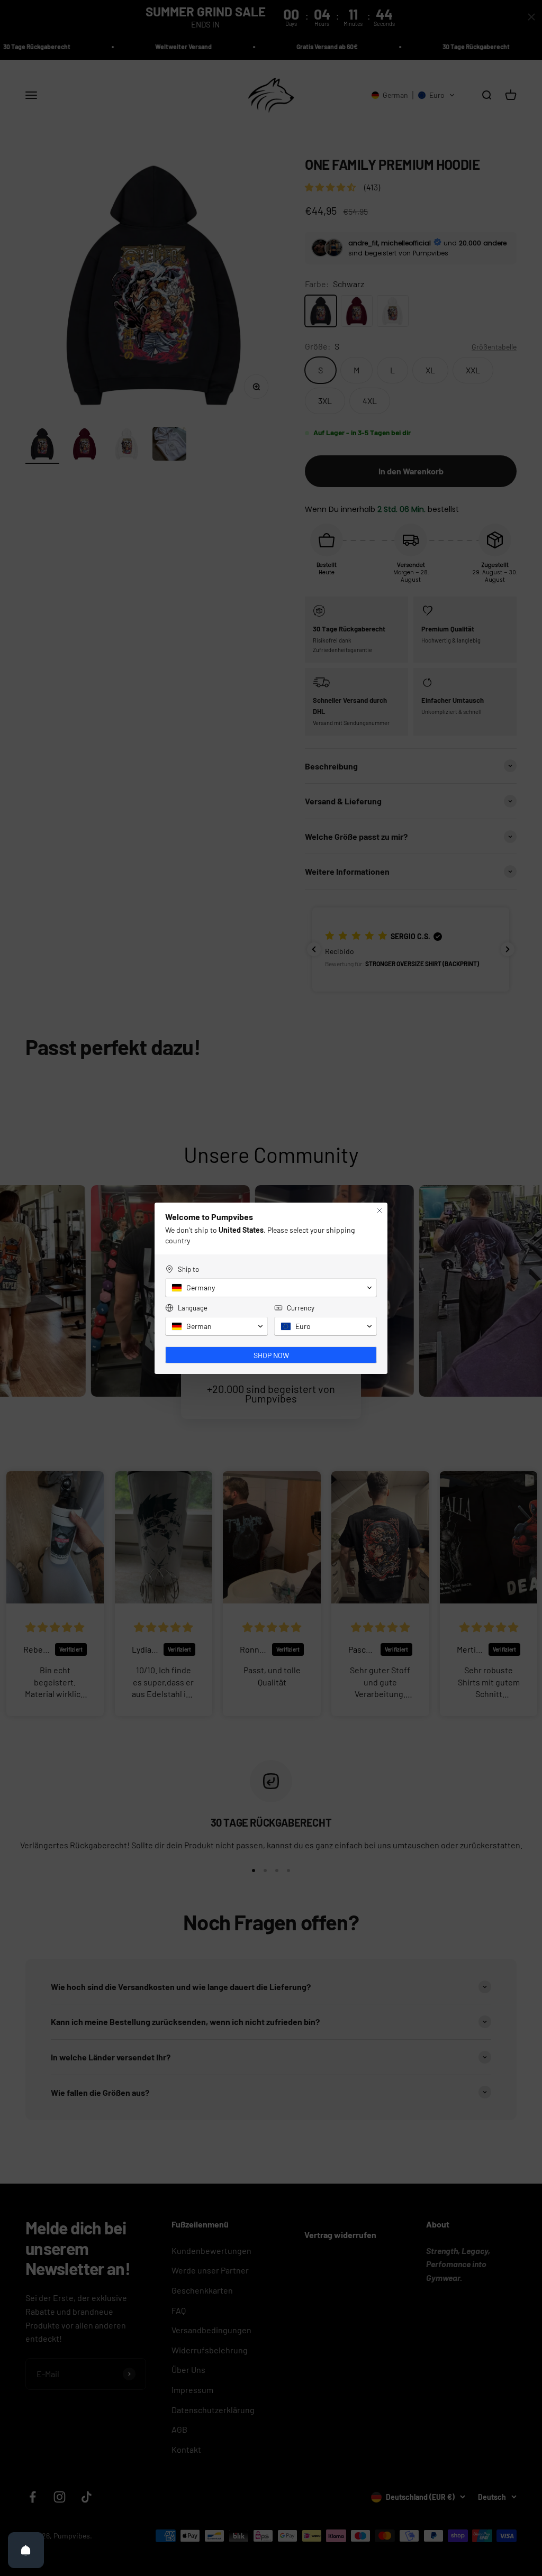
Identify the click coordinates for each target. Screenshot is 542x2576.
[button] (271, 1288)
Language (193, 1308)
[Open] (26, 2550)
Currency (301, 1308)
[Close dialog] (380, 1211)
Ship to (188, 1269)
